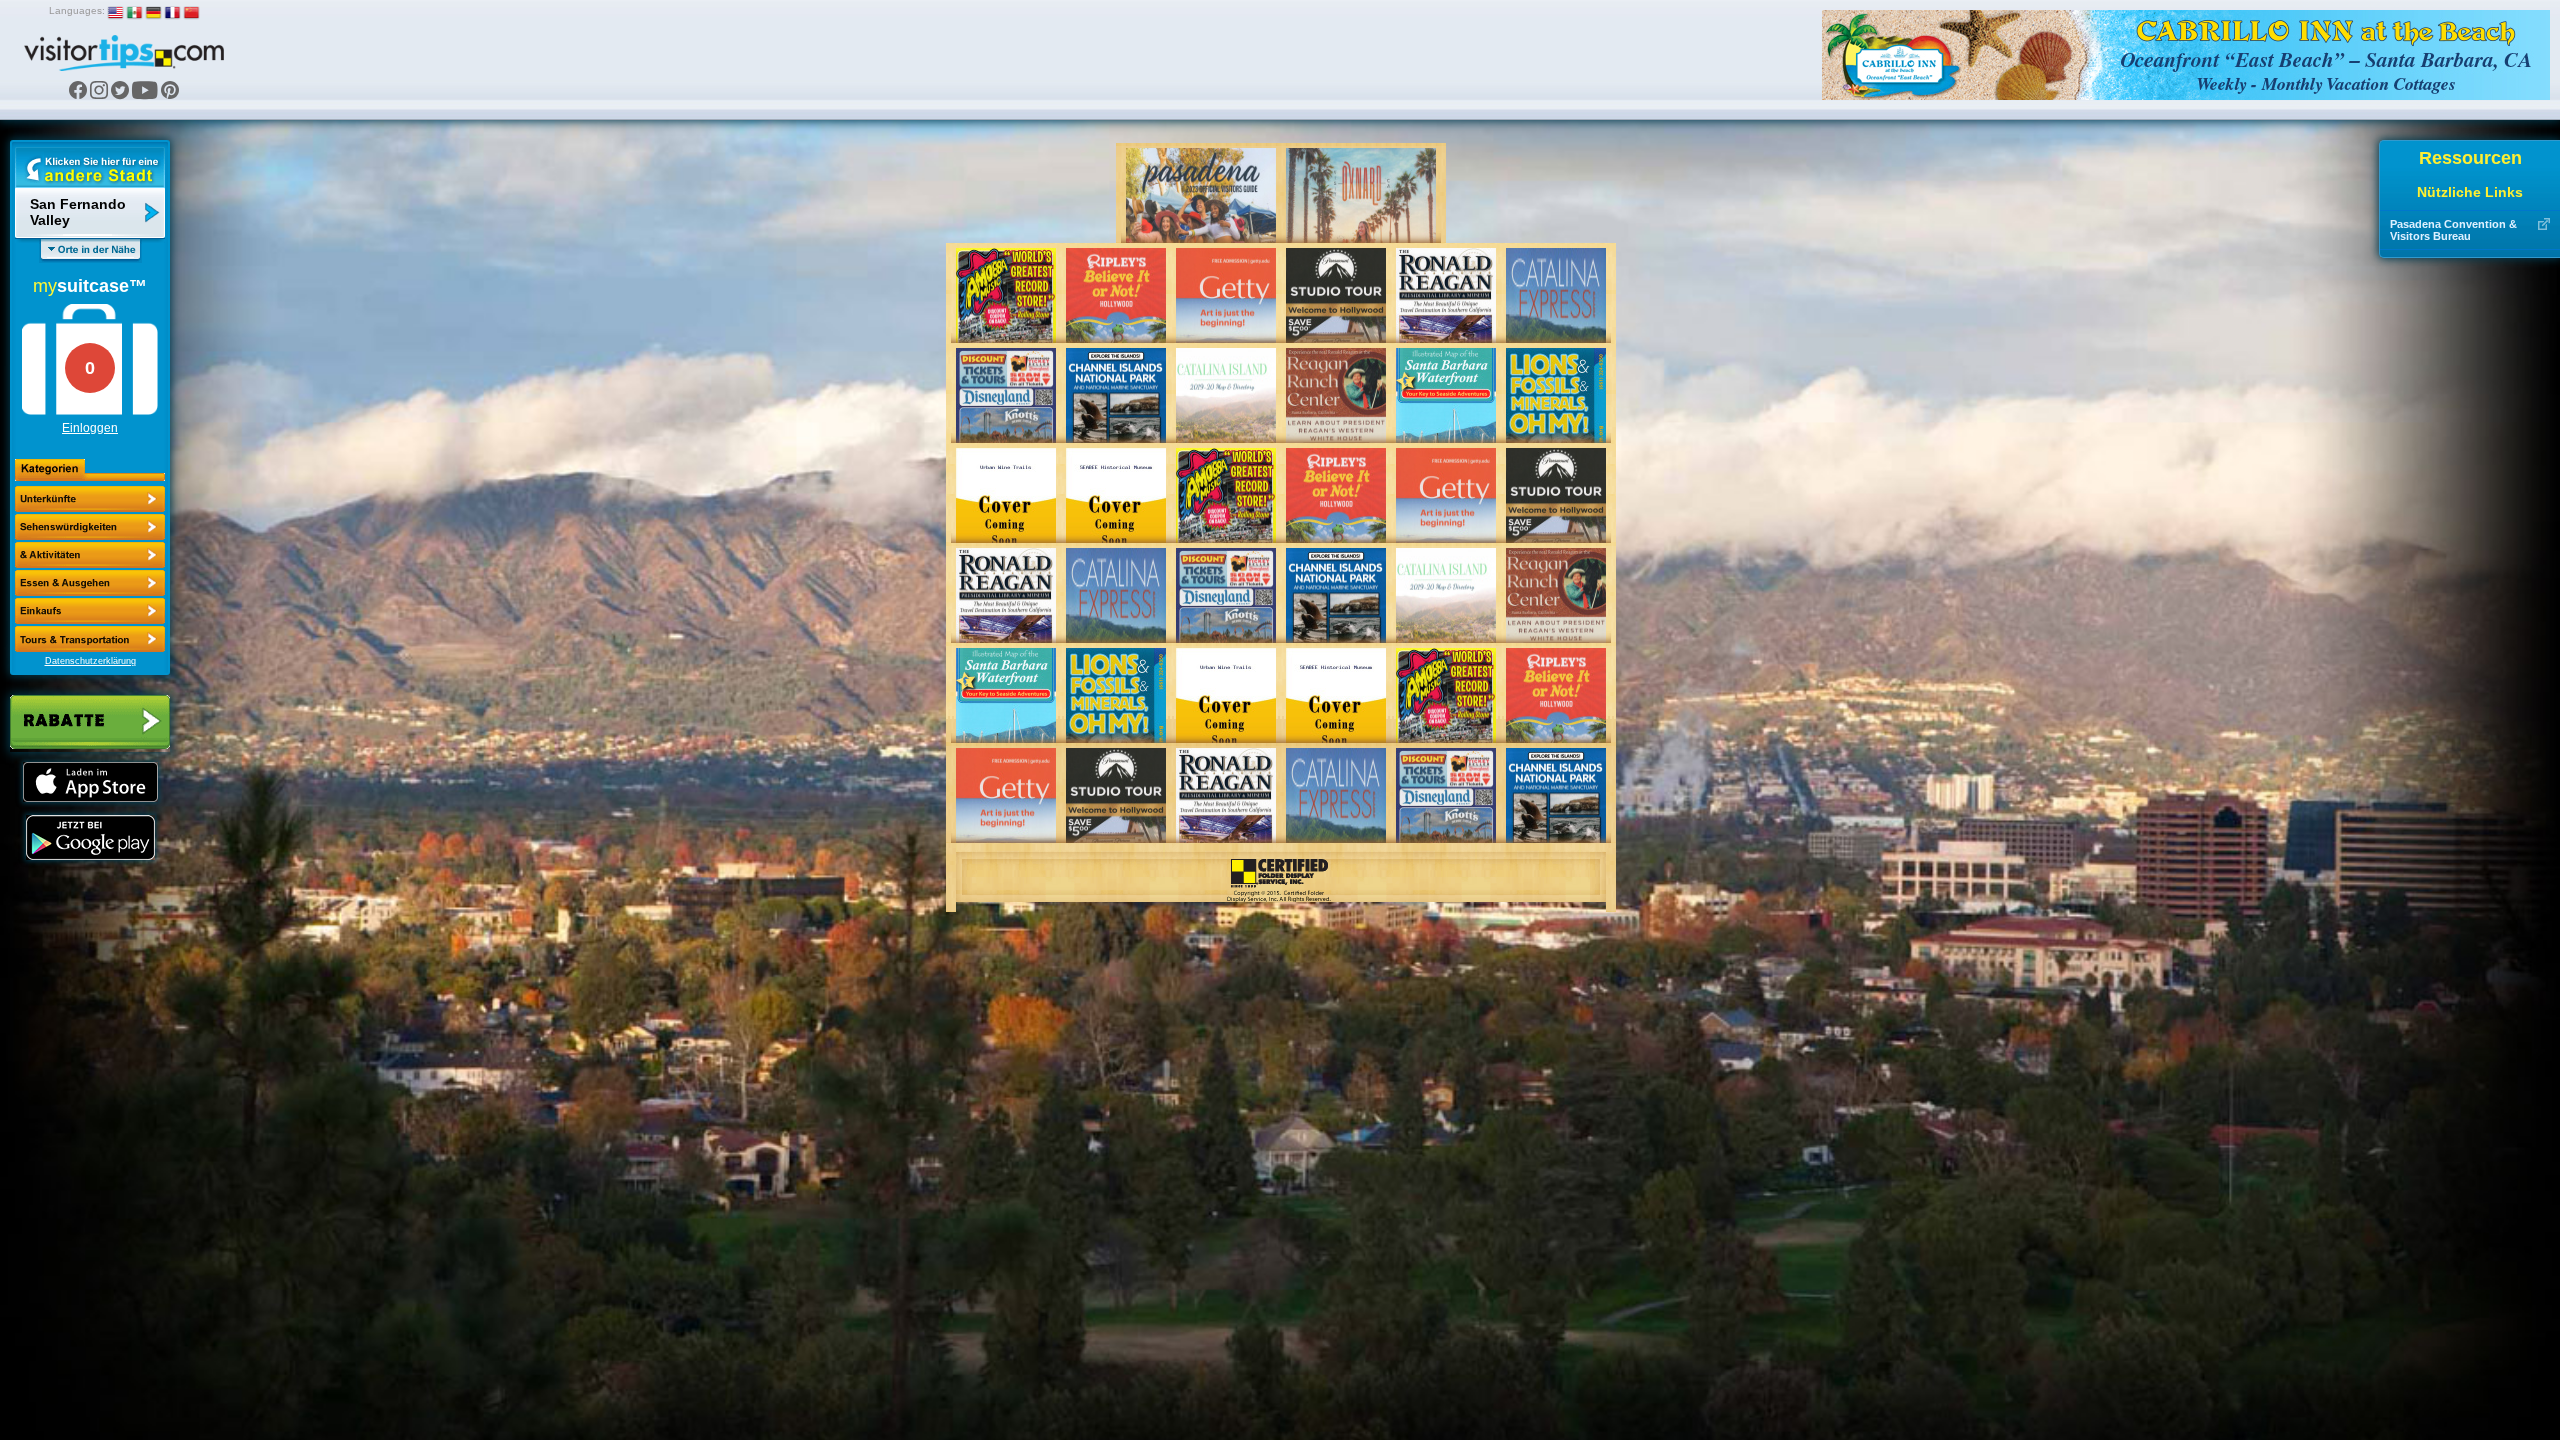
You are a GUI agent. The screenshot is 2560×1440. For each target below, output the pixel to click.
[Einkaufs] (90, 583)
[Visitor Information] (90, 639)
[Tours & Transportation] (90, 611)
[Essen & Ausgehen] (90, 555)
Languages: (77, 10)
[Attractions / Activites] (90, 527)
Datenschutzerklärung (90, 661)
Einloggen (90, 428)
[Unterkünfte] (90, 499)
